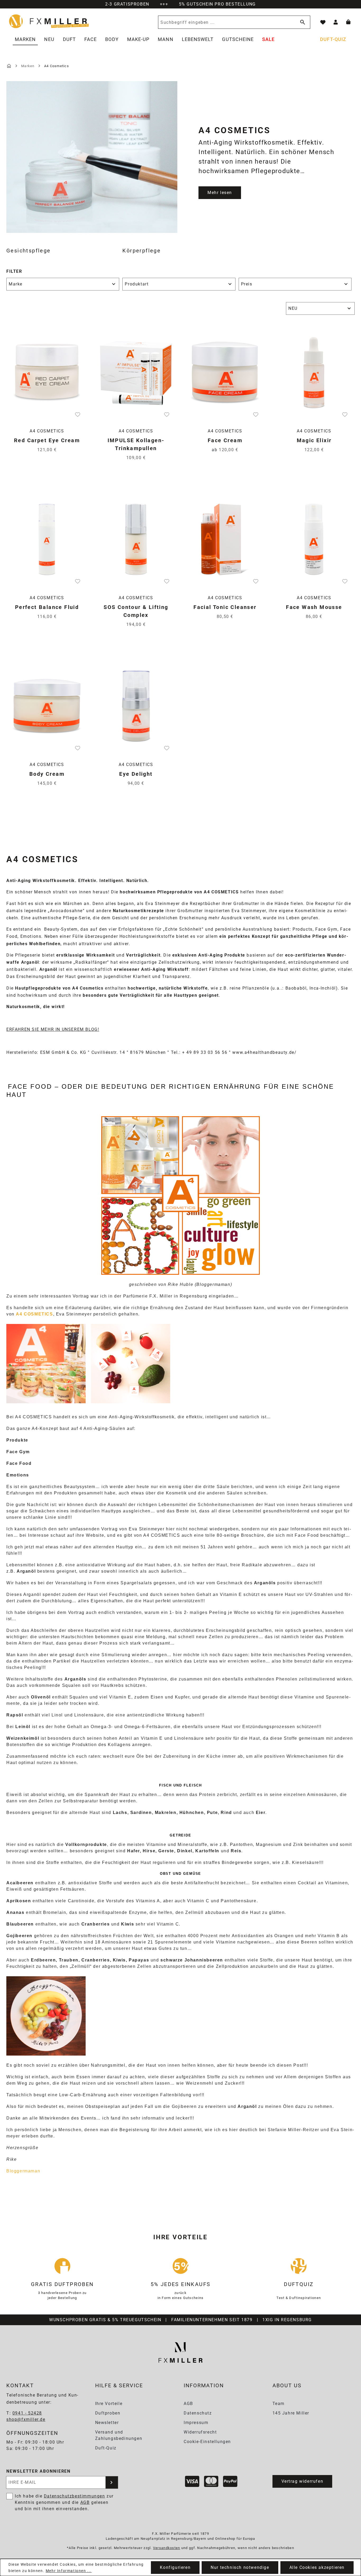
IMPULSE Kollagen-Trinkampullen (136, 444)
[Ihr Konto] (336, 22)
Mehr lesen (220, 193)
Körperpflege (142, 251)
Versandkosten (167, 2548)
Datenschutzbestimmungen (75, 2496)
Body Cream (47, 774)
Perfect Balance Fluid (47, 607)
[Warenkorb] (348, 22)
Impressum (196, 2423)
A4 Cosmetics (47, 431)
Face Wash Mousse (314, 607)
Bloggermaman (23, 2171)
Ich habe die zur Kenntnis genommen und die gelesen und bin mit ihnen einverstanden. (64, 2502)
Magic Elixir (314, 440)
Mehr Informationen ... (69, 2571)
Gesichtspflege (29, 251)
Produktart (137, 284)
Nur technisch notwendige (240, 2567)
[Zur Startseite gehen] (49, 21)
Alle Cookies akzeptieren (317, 2567)
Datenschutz (198, 2413)
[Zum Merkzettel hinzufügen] (78, 414)
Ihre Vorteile (109, 2404)
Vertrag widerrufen (302, 2481)
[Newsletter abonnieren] (112, 2482)
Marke (16, 284)
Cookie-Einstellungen (207, 2442)
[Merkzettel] (323, 22)
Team (279, 2404)
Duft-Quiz (106, 2448)
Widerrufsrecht (200, 2432)
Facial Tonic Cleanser (225, 607)
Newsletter (107, 2423)
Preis (247, 284)
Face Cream (225, 440)
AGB (188, 2404)
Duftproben (108, 2413)
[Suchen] (302, 22)
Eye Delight (136, 774)
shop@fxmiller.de (26, 2419)
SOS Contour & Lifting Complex (136, 611)
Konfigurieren (175, 2567)
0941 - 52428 (27, 2413)
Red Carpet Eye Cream (47, 440)
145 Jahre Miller (291, 2413)
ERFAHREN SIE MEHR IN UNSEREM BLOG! (53, 1029)
